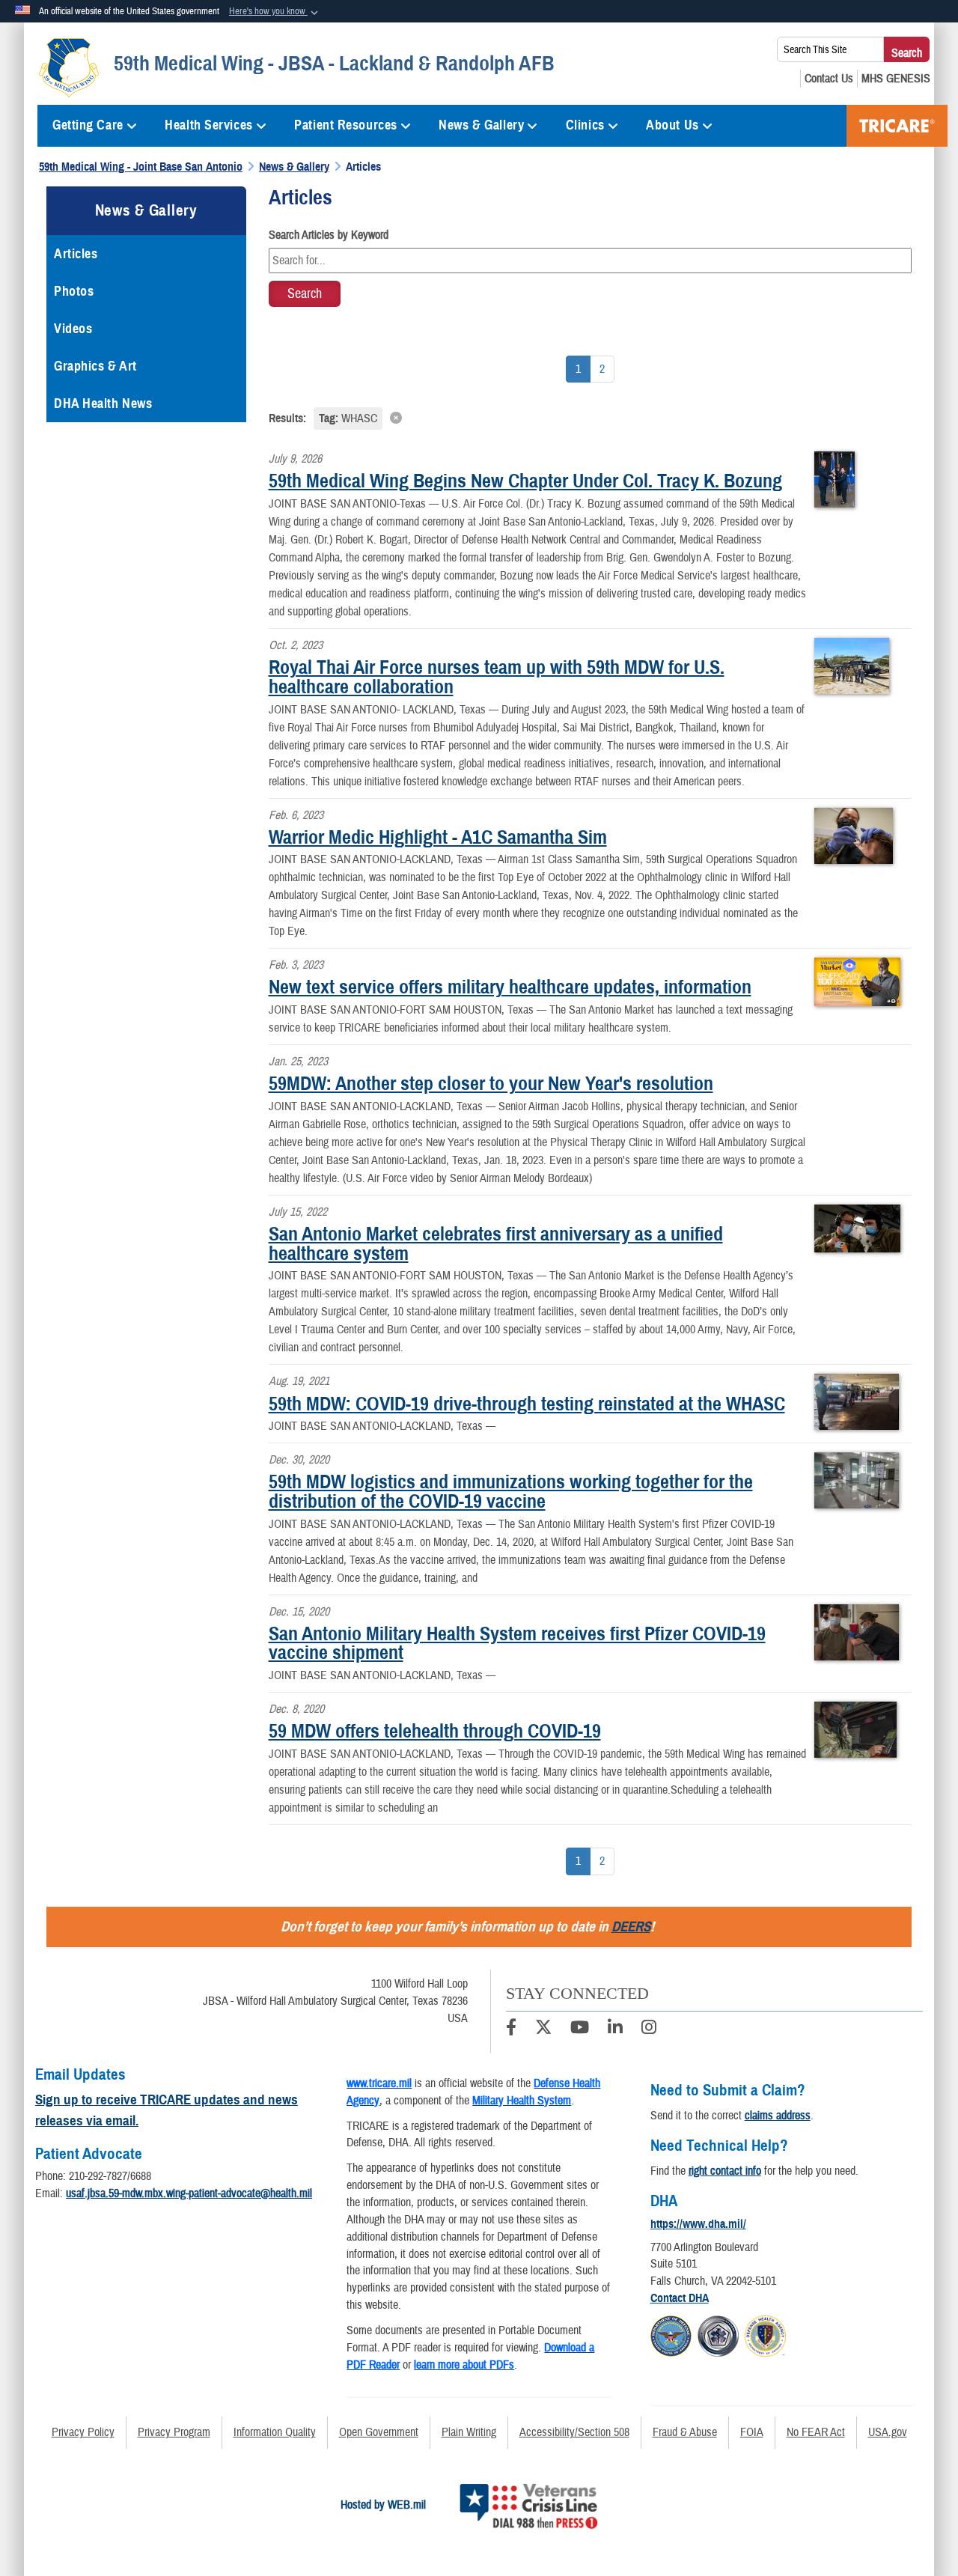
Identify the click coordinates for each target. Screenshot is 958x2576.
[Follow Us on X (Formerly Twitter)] (543, 2030)
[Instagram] (649, 2030)
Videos (73, 329)
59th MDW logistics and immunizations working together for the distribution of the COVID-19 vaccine (511, 1491)
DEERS (631, 1927)
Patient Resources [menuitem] (346, 125)
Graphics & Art (95, 366)
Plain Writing (469, 2432)
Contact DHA (680, 2298)
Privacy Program (174, 2432)
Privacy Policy (83, 2432)
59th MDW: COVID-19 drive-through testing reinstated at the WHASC (527, 1404)
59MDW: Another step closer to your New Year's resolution (491, 1083)
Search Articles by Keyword (329, 235)
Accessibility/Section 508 (574, 2432)
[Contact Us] (829, 79)
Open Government (379, 2432)
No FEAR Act (816, 2432)
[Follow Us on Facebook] (511, 2030)
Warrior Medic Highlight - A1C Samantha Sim (438, 837)
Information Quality (275, 2432)
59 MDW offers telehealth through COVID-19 (435, 1731)
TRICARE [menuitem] (897, 126)
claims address (778, 2116)
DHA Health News (103, 404)
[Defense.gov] (671, 2334)
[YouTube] (580, 2030)
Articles (76, 254)
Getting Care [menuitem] (88, 125)
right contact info (725, 2171)
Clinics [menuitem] (585, 125)
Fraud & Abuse (685, 2432)
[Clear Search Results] (591, 417)
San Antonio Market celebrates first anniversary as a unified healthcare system (496, 1243)
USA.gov (888, 2432)
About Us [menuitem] (672, 125)
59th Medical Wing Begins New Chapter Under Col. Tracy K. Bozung (525, 481)
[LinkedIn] (615, 2030)
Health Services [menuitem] (208, 125)
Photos (74, 291)
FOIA (752, 2432)
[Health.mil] (718, 2334)
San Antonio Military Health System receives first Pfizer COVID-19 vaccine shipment (517, 1643)
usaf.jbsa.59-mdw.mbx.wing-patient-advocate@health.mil (189, 2193)
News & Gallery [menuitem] (481, 125)
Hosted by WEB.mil (383, 2505)
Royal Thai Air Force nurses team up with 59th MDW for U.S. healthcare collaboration (497, 677)
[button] (275, 12)
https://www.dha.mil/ (698, 2224)
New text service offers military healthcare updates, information (510, 987)
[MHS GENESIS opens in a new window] (896, 79)
